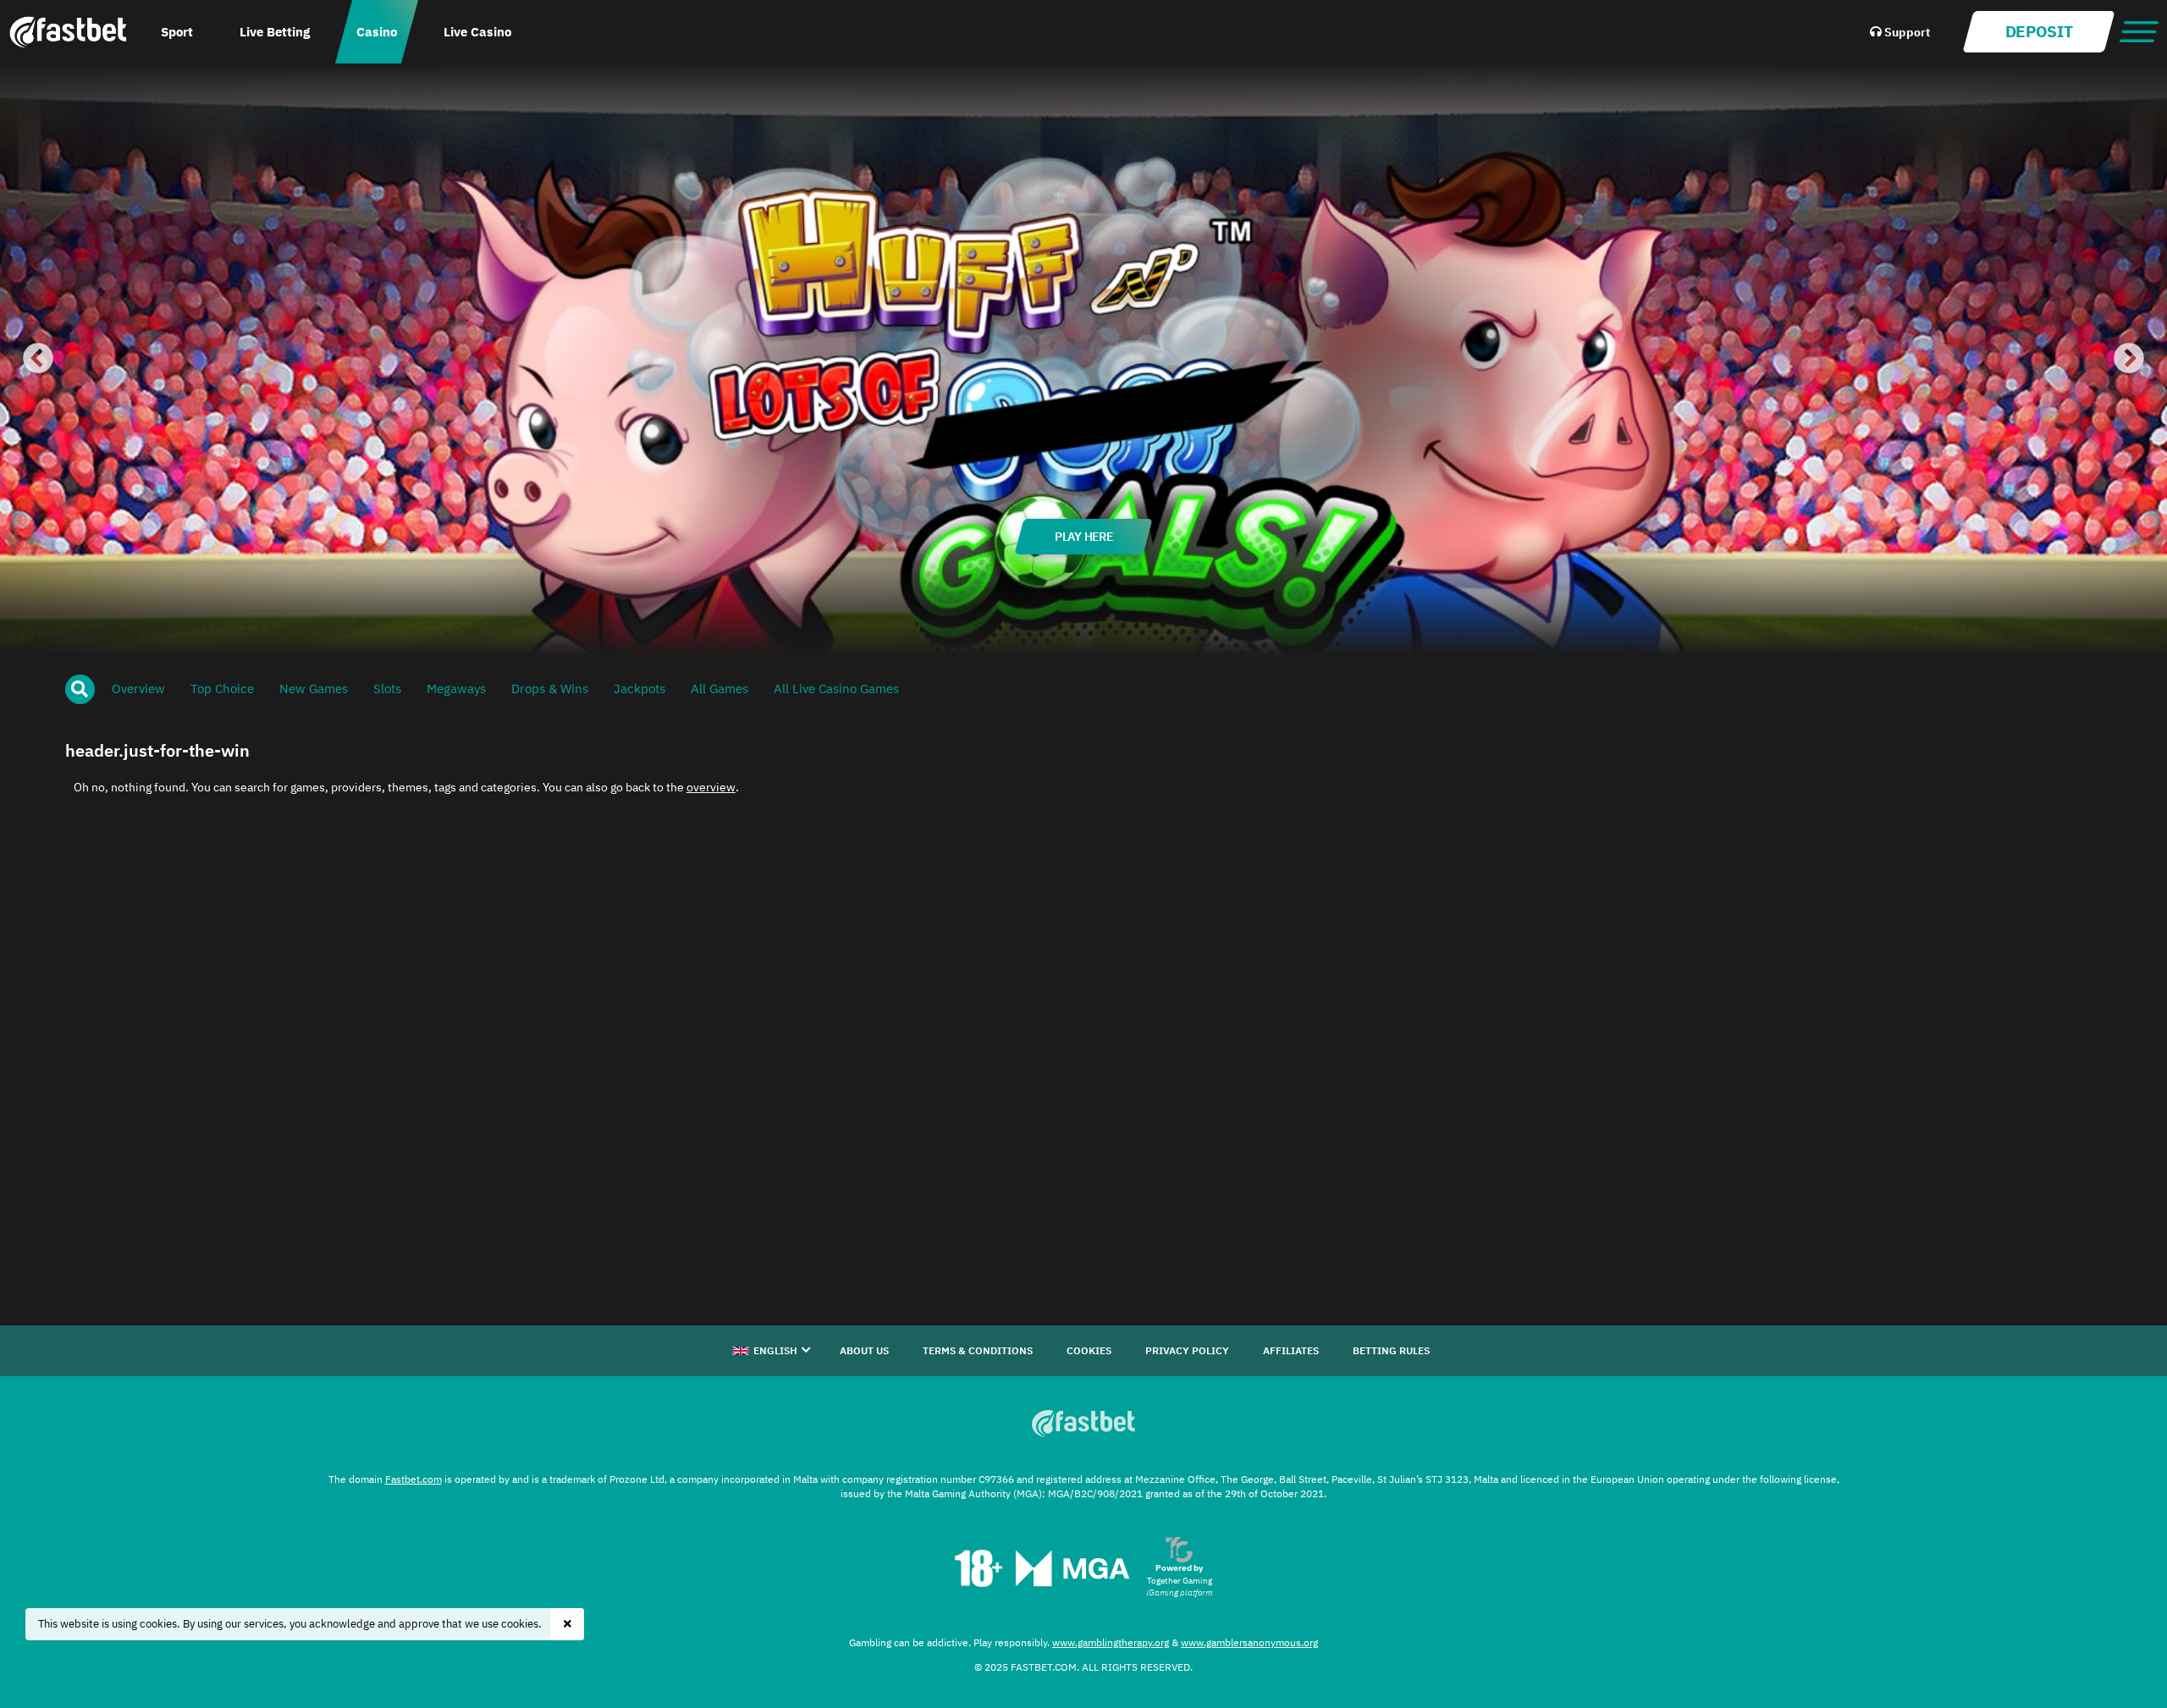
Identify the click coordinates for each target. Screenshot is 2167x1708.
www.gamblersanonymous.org (1249, 1642)
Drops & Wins (550, 689)
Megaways (456, 689)
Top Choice (222, 689)
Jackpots (640, 689)
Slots (387, 689)
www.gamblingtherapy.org (1111, 1642)
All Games (720, 689)
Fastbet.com (414, 1479)
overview (711, 787)
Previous (38, 360)
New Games (314, 689)
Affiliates (1291, 1350)
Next (2129, 360)
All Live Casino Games (836, 689)
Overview (138, 689)
